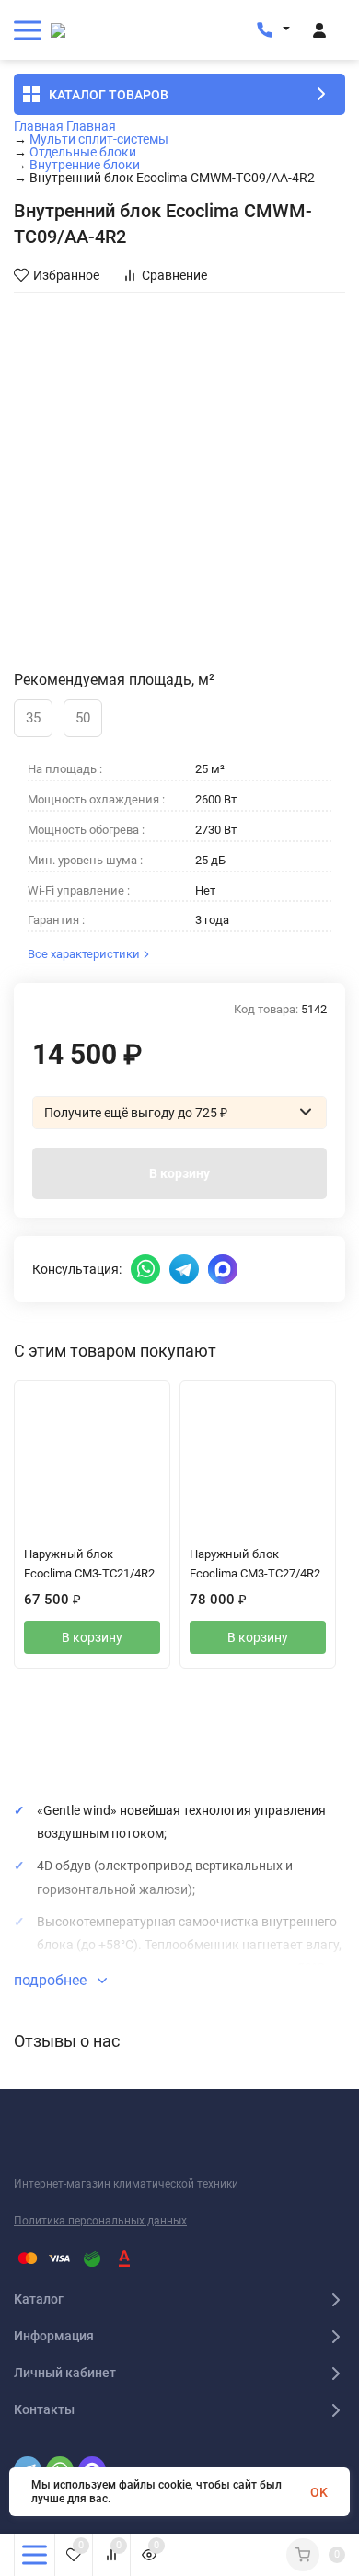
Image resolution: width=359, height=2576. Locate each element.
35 (33, 718)
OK (319, 2492)
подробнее (52, 1980)
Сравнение (174, 275)
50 (83, 718)
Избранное (66, 275)
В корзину (179, 1173)
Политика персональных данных (100, 2221)
